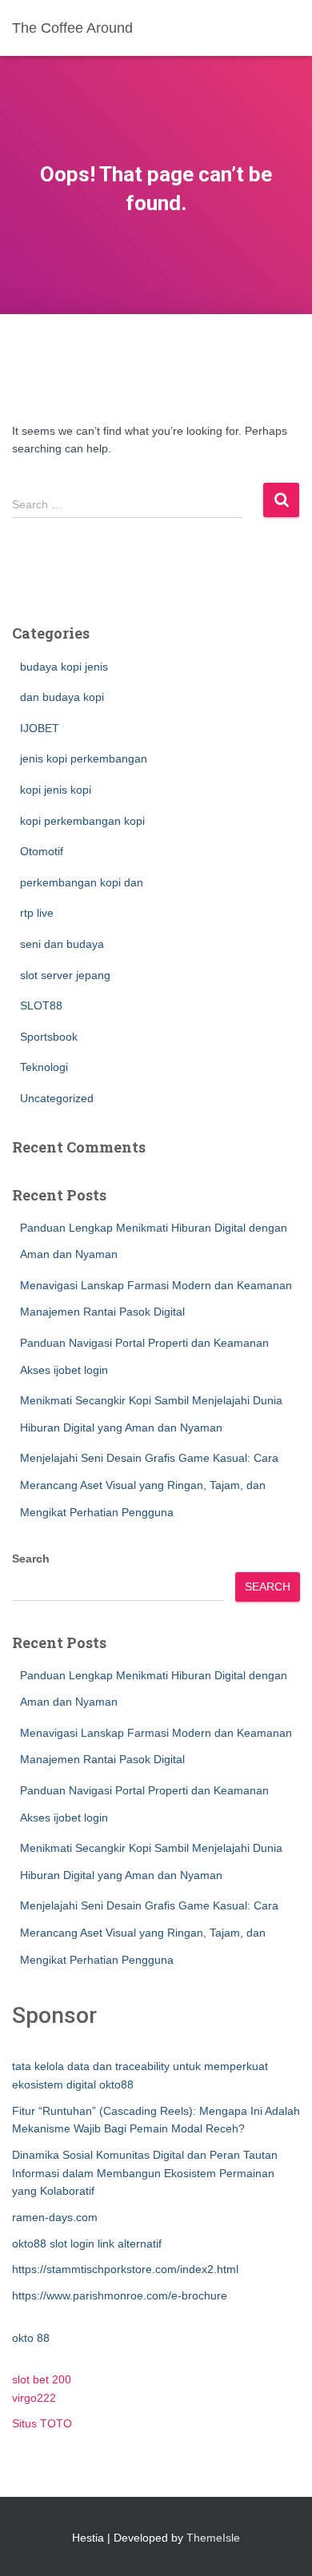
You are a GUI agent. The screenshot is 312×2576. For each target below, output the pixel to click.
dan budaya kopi (62, 697)
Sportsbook (49, 1037)
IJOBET (40, 728)
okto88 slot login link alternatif (87, 2244)
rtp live (37, 913)
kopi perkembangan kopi (82, 821)
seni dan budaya (62, 944)
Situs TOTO (42, 2423)
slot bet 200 (42, 2379)
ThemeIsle (213, 2538)
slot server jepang (65, 975)
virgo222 (34, 2398)
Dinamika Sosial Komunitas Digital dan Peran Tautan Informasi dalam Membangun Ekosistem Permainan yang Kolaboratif (145, 2173)
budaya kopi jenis (64, 667)
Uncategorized (57, 1098)
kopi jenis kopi (56, 790)
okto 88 (31, 2338)
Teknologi (44, 1067)
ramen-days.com (55, 2217)
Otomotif (42, 851)
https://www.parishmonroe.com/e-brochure (120, 2295)
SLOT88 (41, 1005)
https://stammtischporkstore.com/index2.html (125, 2269)
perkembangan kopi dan (82, 882)
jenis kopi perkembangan (84, 758)
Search (31, 1559)
